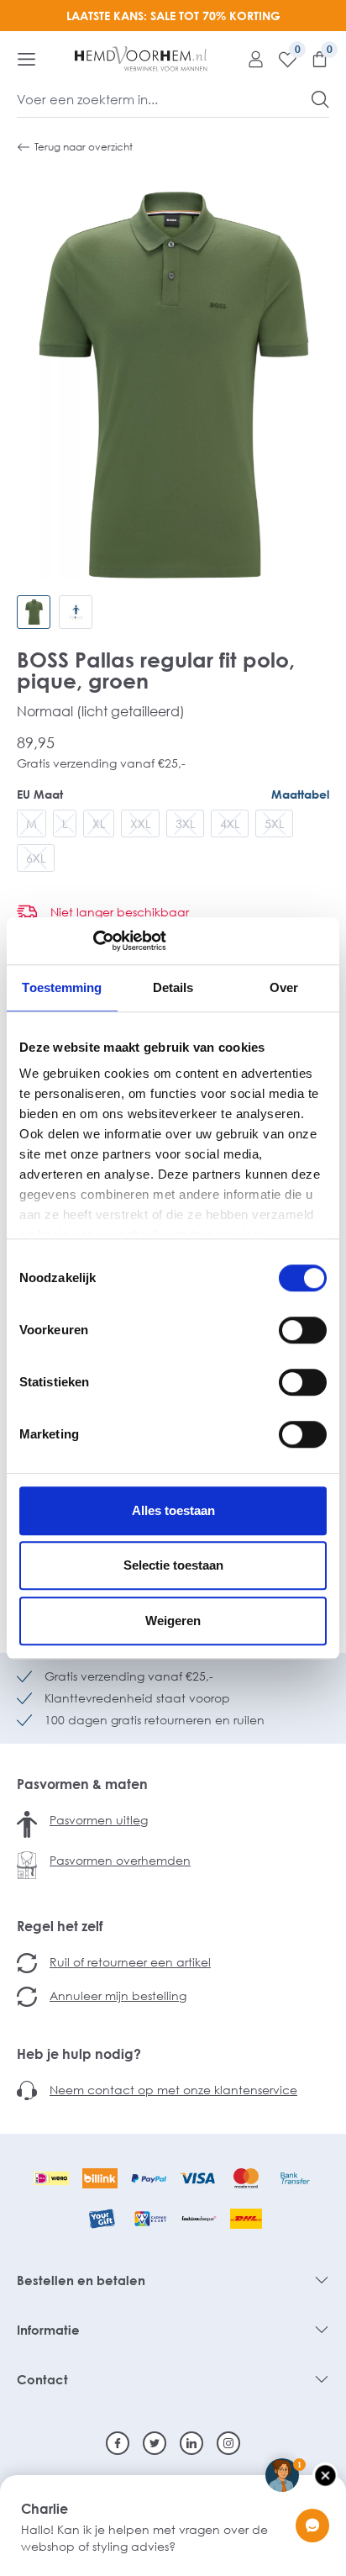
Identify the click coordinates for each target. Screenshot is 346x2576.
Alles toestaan (173, 1510)
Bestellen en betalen (81, 2280)
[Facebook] (118, 2443)
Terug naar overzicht (84, 147)
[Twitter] (155, 2443)
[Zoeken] (320, 99)
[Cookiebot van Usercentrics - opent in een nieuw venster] (93, 941)
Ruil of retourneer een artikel (130, 1962)
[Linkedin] (191, 2443)
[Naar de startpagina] (141, 59)
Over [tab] (284, 987)
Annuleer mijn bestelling (118, 1995)
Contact (42, 2379)
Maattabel (300, 794)
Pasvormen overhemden (120, 1860)
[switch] (303, 1330)
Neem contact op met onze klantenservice (173, 2090)
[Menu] (26, 59)
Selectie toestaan (173, 1565)
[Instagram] (228, 2443)
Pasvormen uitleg (99, 1820)
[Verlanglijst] (281, 59)
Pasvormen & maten (82, 1784)
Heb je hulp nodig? (79, 2054)
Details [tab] (173, 987)
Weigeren (173, 1621)
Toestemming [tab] (62, 987)
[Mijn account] (249, 59)
